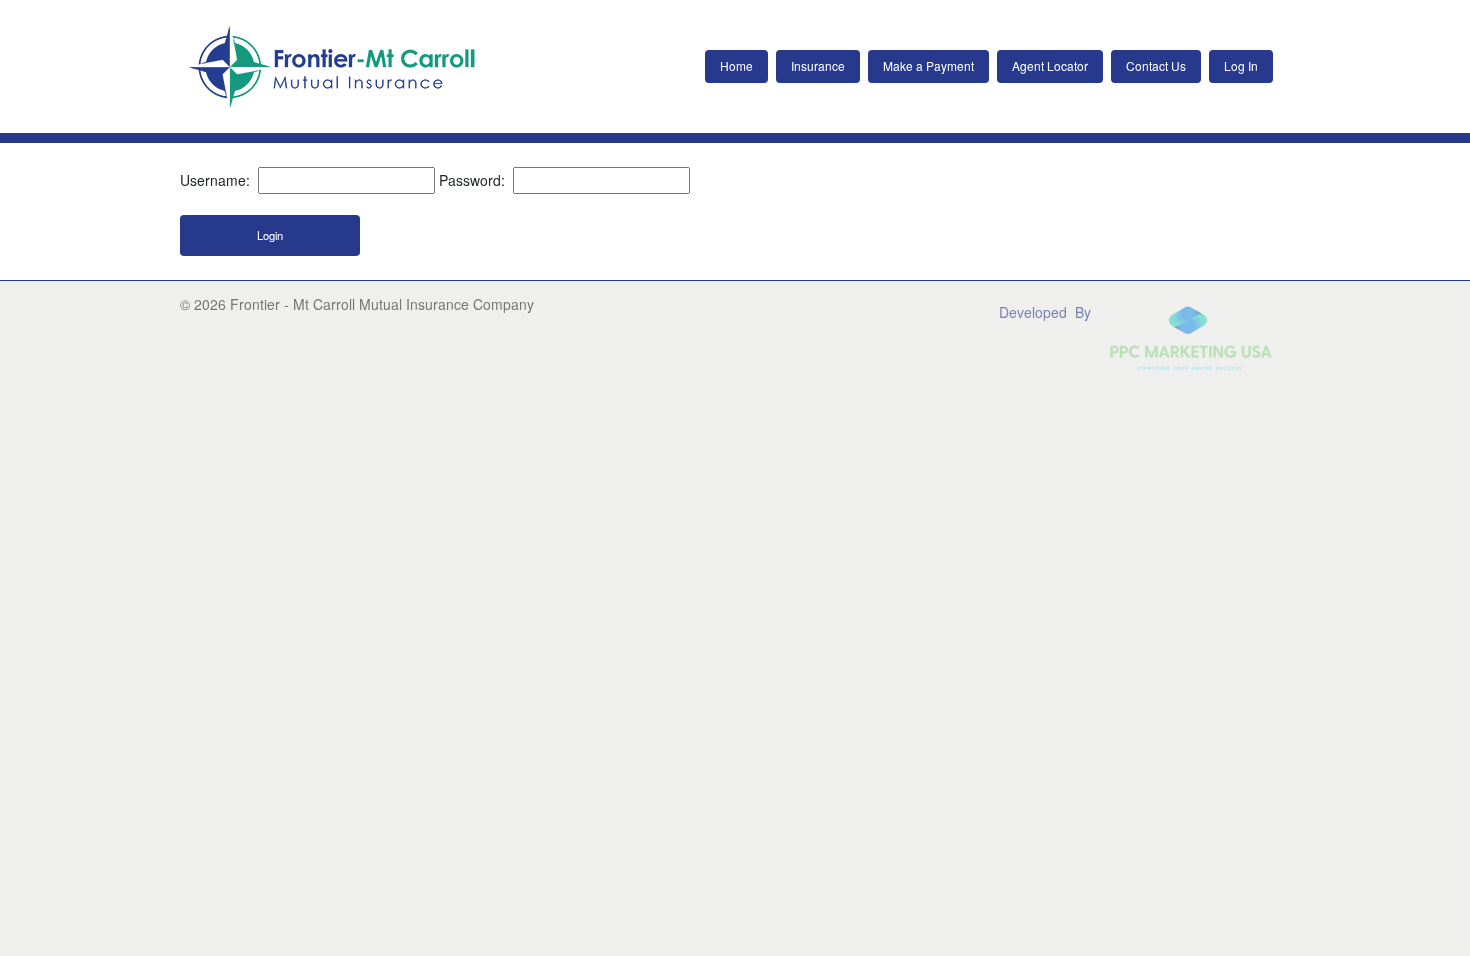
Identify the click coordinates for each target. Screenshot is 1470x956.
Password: (472, 180)
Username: (215, 180)
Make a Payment (928, 65)
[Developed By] (1144, 337)
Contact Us (1156, 65)
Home (736, 65)
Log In (1241, 65)
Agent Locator (1050, 65)
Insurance (818, 65)
